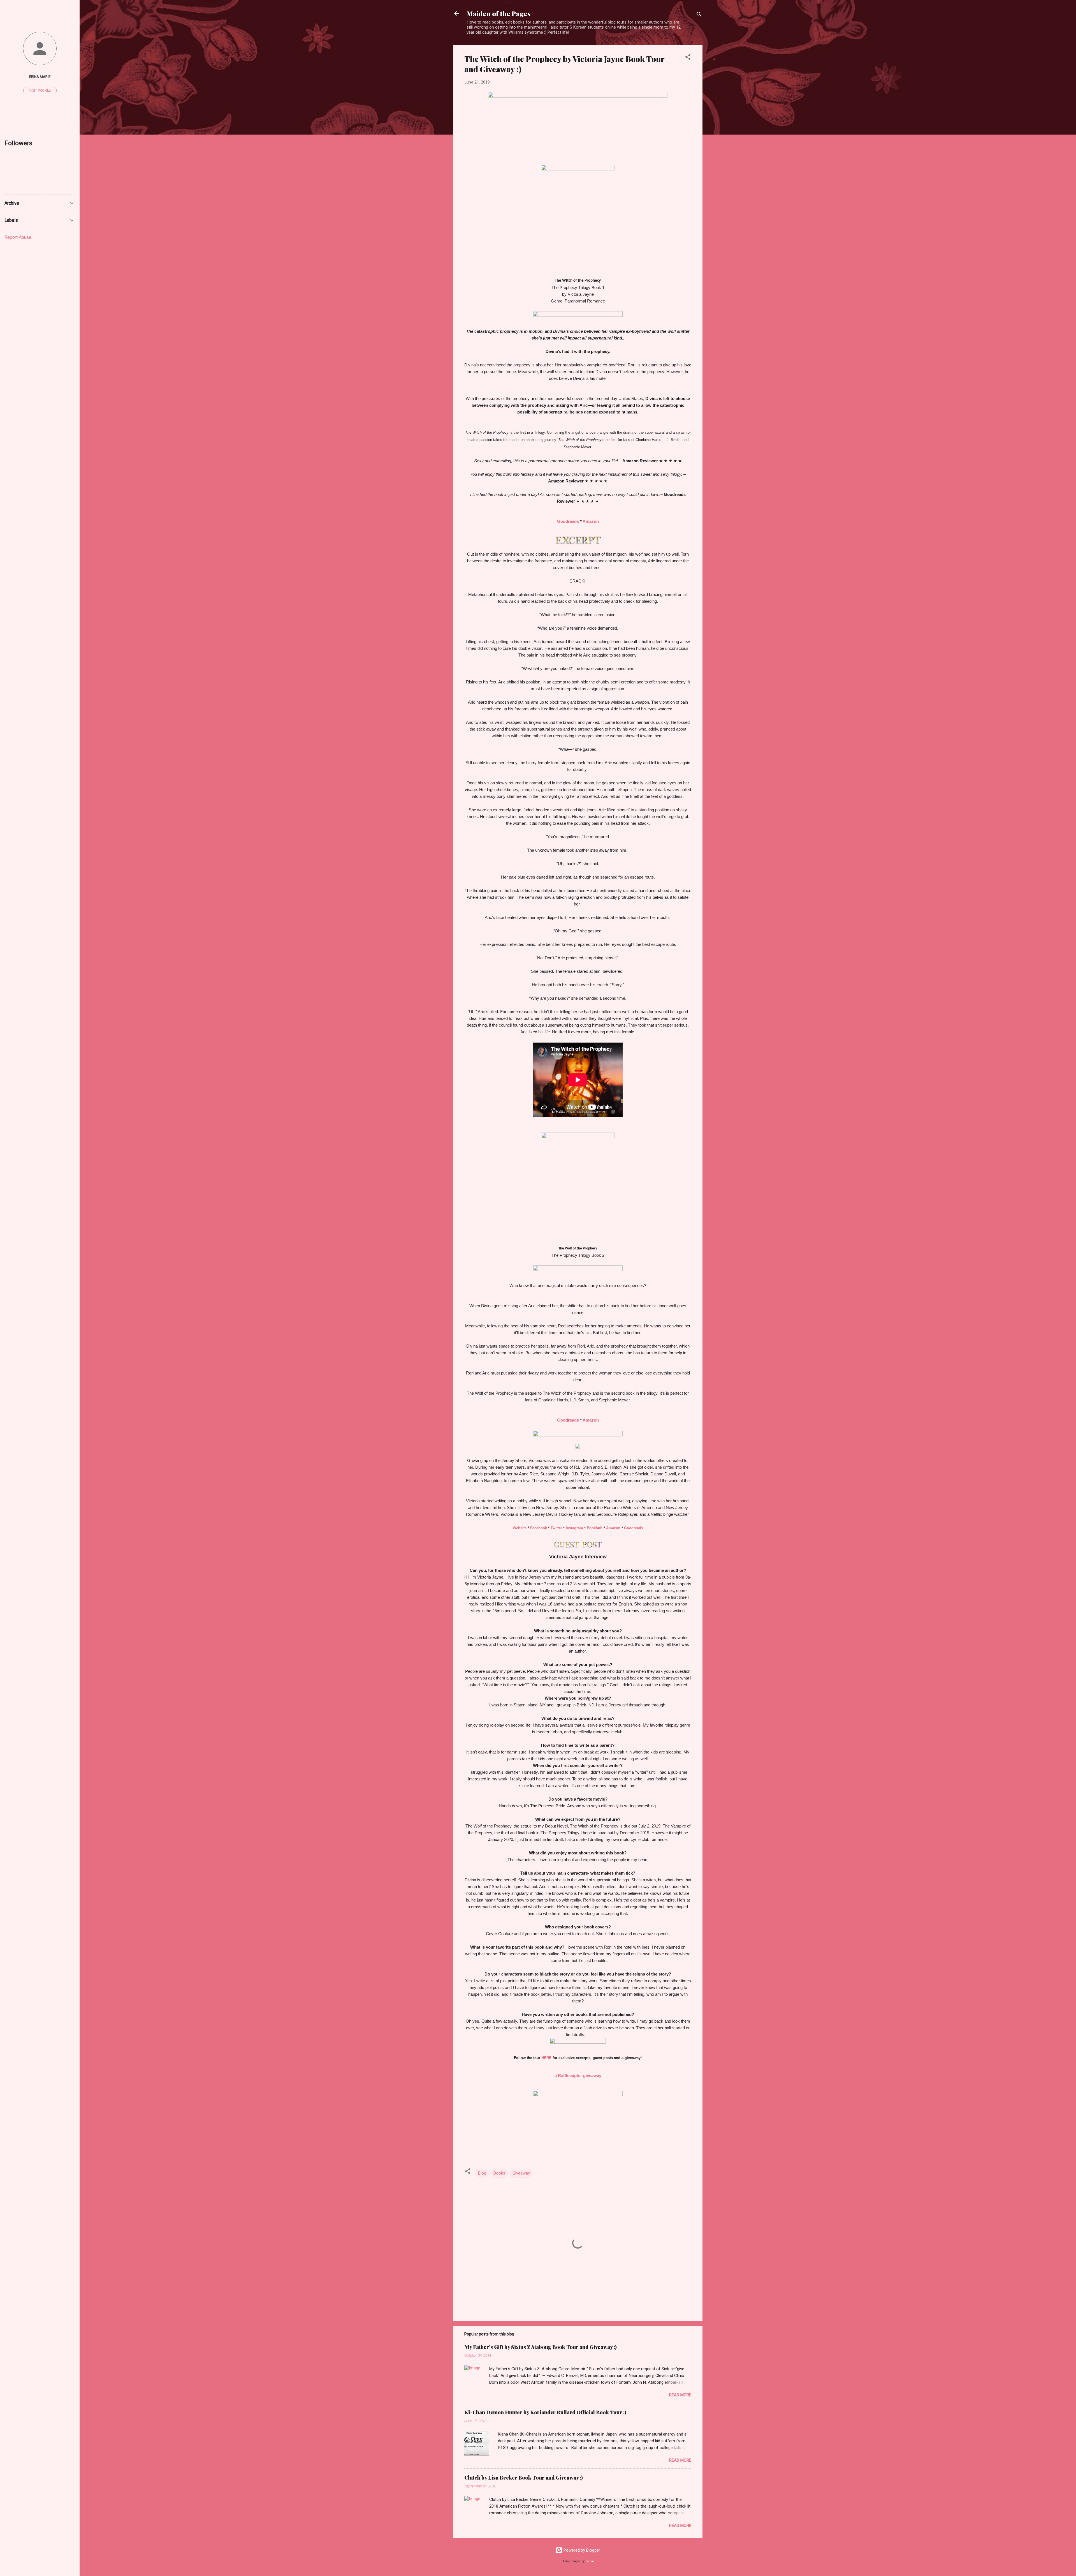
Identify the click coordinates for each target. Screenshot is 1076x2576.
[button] (688, 58)
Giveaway (521, 2173)
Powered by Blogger (581, 2550)
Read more (680, 2395)
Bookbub (595, 1528)
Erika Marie (40, 77)
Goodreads (568, 521)
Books (499, 2173)
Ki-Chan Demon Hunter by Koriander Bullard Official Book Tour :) (545, 2412)
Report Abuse (18, 237)
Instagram (574, 1528)
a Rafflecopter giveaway (578, 2075)
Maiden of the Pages (498, 13)
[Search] (699, 15)
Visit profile (40, 91)
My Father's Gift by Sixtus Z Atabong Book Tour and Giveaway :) (541, 2347)
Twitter (556, 1528)
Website (520, 1528)
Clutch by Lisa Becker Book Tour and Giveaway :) (524, 2478)
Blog (482, 2173)
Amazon (591, 521)
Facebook (539, 1528)
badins (590, 2561)
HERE (546, 2058)
